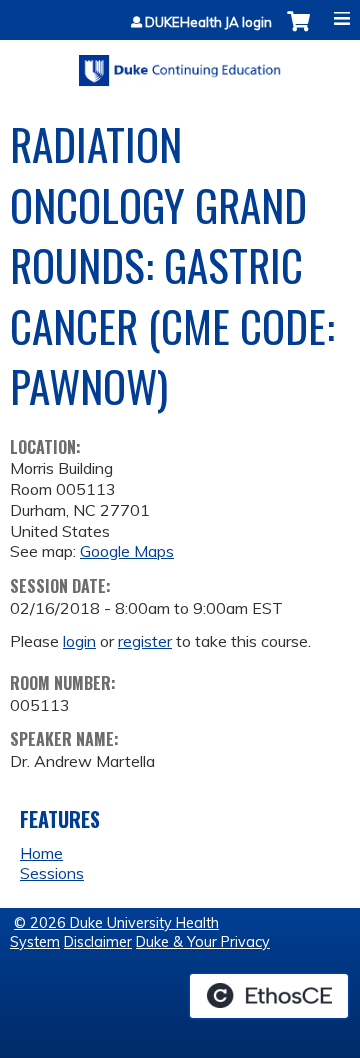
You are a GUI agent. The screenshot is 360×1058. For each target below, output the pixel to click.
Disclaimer (98, 942)
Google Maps (127, 551)
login (79, 641)
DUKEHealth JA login (208, 22)
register (145, 641)
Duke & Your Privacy (203, 942)
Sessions (52, 873)
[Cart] (298, 31)
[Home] (180, 63)
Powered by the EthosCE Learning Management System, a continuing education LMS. (269, 996)
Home (41, 853)
